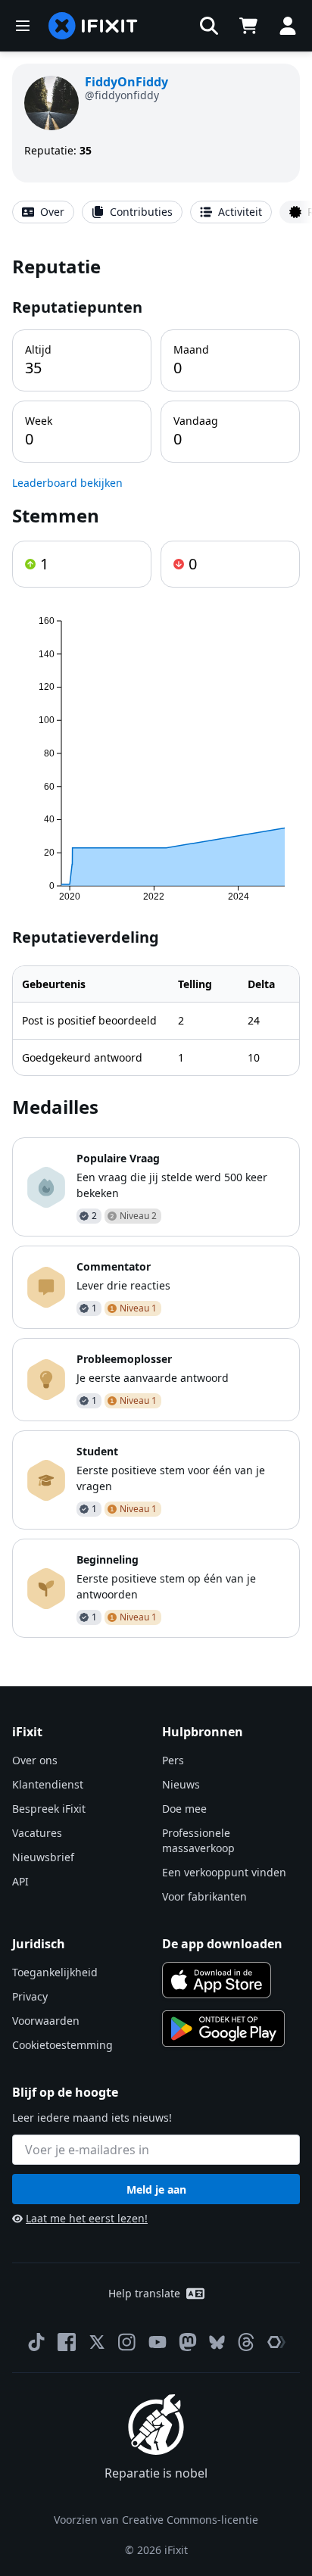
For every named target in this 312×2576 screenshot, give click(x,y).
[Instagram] (127, 2342)
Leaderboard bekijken (67, 483)
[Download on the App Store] (217, 1980)
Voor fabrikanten (204, 1896)
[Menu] (23, 26)
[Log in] (288, 26)
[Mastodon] (188, 2342)
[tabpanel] (156, 946)
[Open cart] (248, 26)
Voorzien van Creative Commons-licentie (156, 2520)
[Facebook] (67, 2342)
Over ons (35, 1760)
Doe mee (184, 1809)
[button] (209, 26)
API (20, 1881)
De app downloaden (222, 1944)
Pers (173, 1760)
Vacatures (37, 1833)
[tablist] (156, 212)
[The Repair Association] (276, 2342)
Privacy (30, 1996)
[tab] (43, 212)
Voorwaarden (46, 2021)
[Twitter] (97, 2342)
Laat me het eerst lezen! (87, 2218)
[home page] (93, 26)
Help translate (144, 2293)
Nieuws (181, 1784)
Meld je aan (156, 2189)
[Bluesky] (217, 2342)
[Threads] (246, 2342)
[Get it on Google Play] (223, 2029)
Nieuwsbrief (43, 1857)
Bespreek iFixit (49, 1809)
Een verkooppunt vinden (224, 1872)
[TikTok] (36, 2342)
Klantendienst (48, 1784)
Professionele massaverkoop (198, 1840)
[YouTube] (158, 2342)
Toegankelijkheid (55, 1972)
